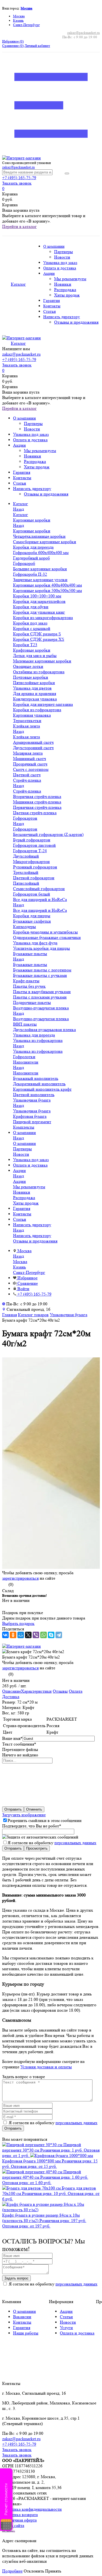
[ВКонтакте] (5, 1635)
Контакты (52, 306)
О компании (54, 247)
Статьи (50, 312)
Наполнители (26, 1073)
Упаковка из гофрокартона (38, 1051)
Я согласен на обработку (52, 1843)
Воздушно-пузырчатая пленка (41, 1019)
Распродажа (65, 290)
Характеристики (36, 1691)
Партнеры (64, 252)
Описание (12, 1691)
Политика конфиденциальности (32, 2509)
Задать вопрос (16, 2278)
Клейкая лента (27, 737)
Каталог (21, 515)
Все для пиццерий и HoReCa (40, 910)
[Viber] (36, 1635)
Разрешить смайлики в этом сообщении (45, 1820)
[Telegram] (59, 1635)
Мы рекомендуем (70, 279)
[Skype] (51, 1635)
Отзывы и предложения (76, 322)
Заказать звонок (17, 183)
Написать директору (62, 317)
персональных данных (75, 1843)
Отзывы (60, 1691)
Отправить (13, 1809)
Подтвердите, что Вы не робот (32, 1826)
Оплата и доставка (60, 268)
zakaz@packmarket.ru (84, 33)
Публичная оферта (19, 2520)
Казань (18, 20)
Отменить (34, 1809)
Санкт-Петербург (26, 25)
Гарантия (52, 301)
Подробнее (12, 2571)
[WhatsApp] (44, 1635)
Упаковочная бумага (32, 1111)
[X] (28, 1635)
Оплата (76, 1691)
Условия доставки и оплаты (46, 2067)
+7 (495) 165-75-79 (19, 178)
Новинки (63, 284)
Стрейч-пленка (27, 791)
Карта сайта (13, 2525)
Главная (10, 1315)
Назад (18, 509)
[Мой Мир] (21, 1635)
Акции (49, 274)
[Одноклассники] (13, 1635)
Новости (62, 257)
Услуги (66, 2328)
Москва (27, 8)
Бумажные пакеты (30, 965)
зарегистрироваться (20, 1578)
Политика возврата (20, 2515)
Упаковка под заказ (60, 263)
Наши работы (26, 2333)
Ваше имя (12, 1738)
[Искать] (67, 173)
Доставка (11, 1697)
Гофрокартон (25, 829)
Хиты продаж (67, 295)
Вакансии (22, 2317)
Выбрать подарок (18, 1623)
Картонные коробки (32, 531)
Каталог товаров (33, 1315)
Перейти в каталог (19, 226)
